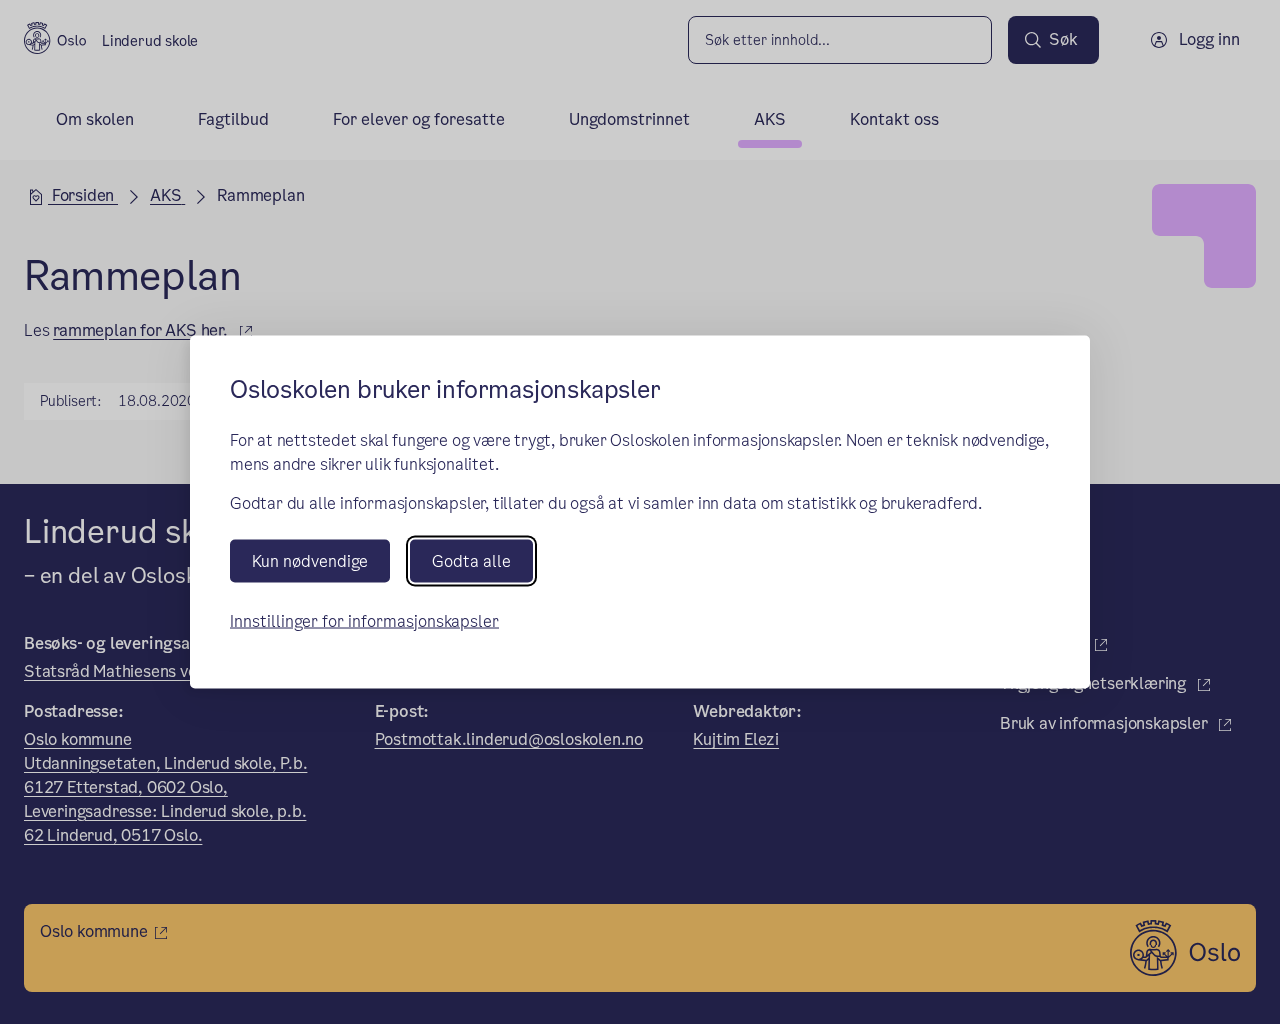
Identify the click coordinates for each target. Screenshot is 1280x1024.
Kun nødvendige (310, 560)
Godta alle (471, 560)
